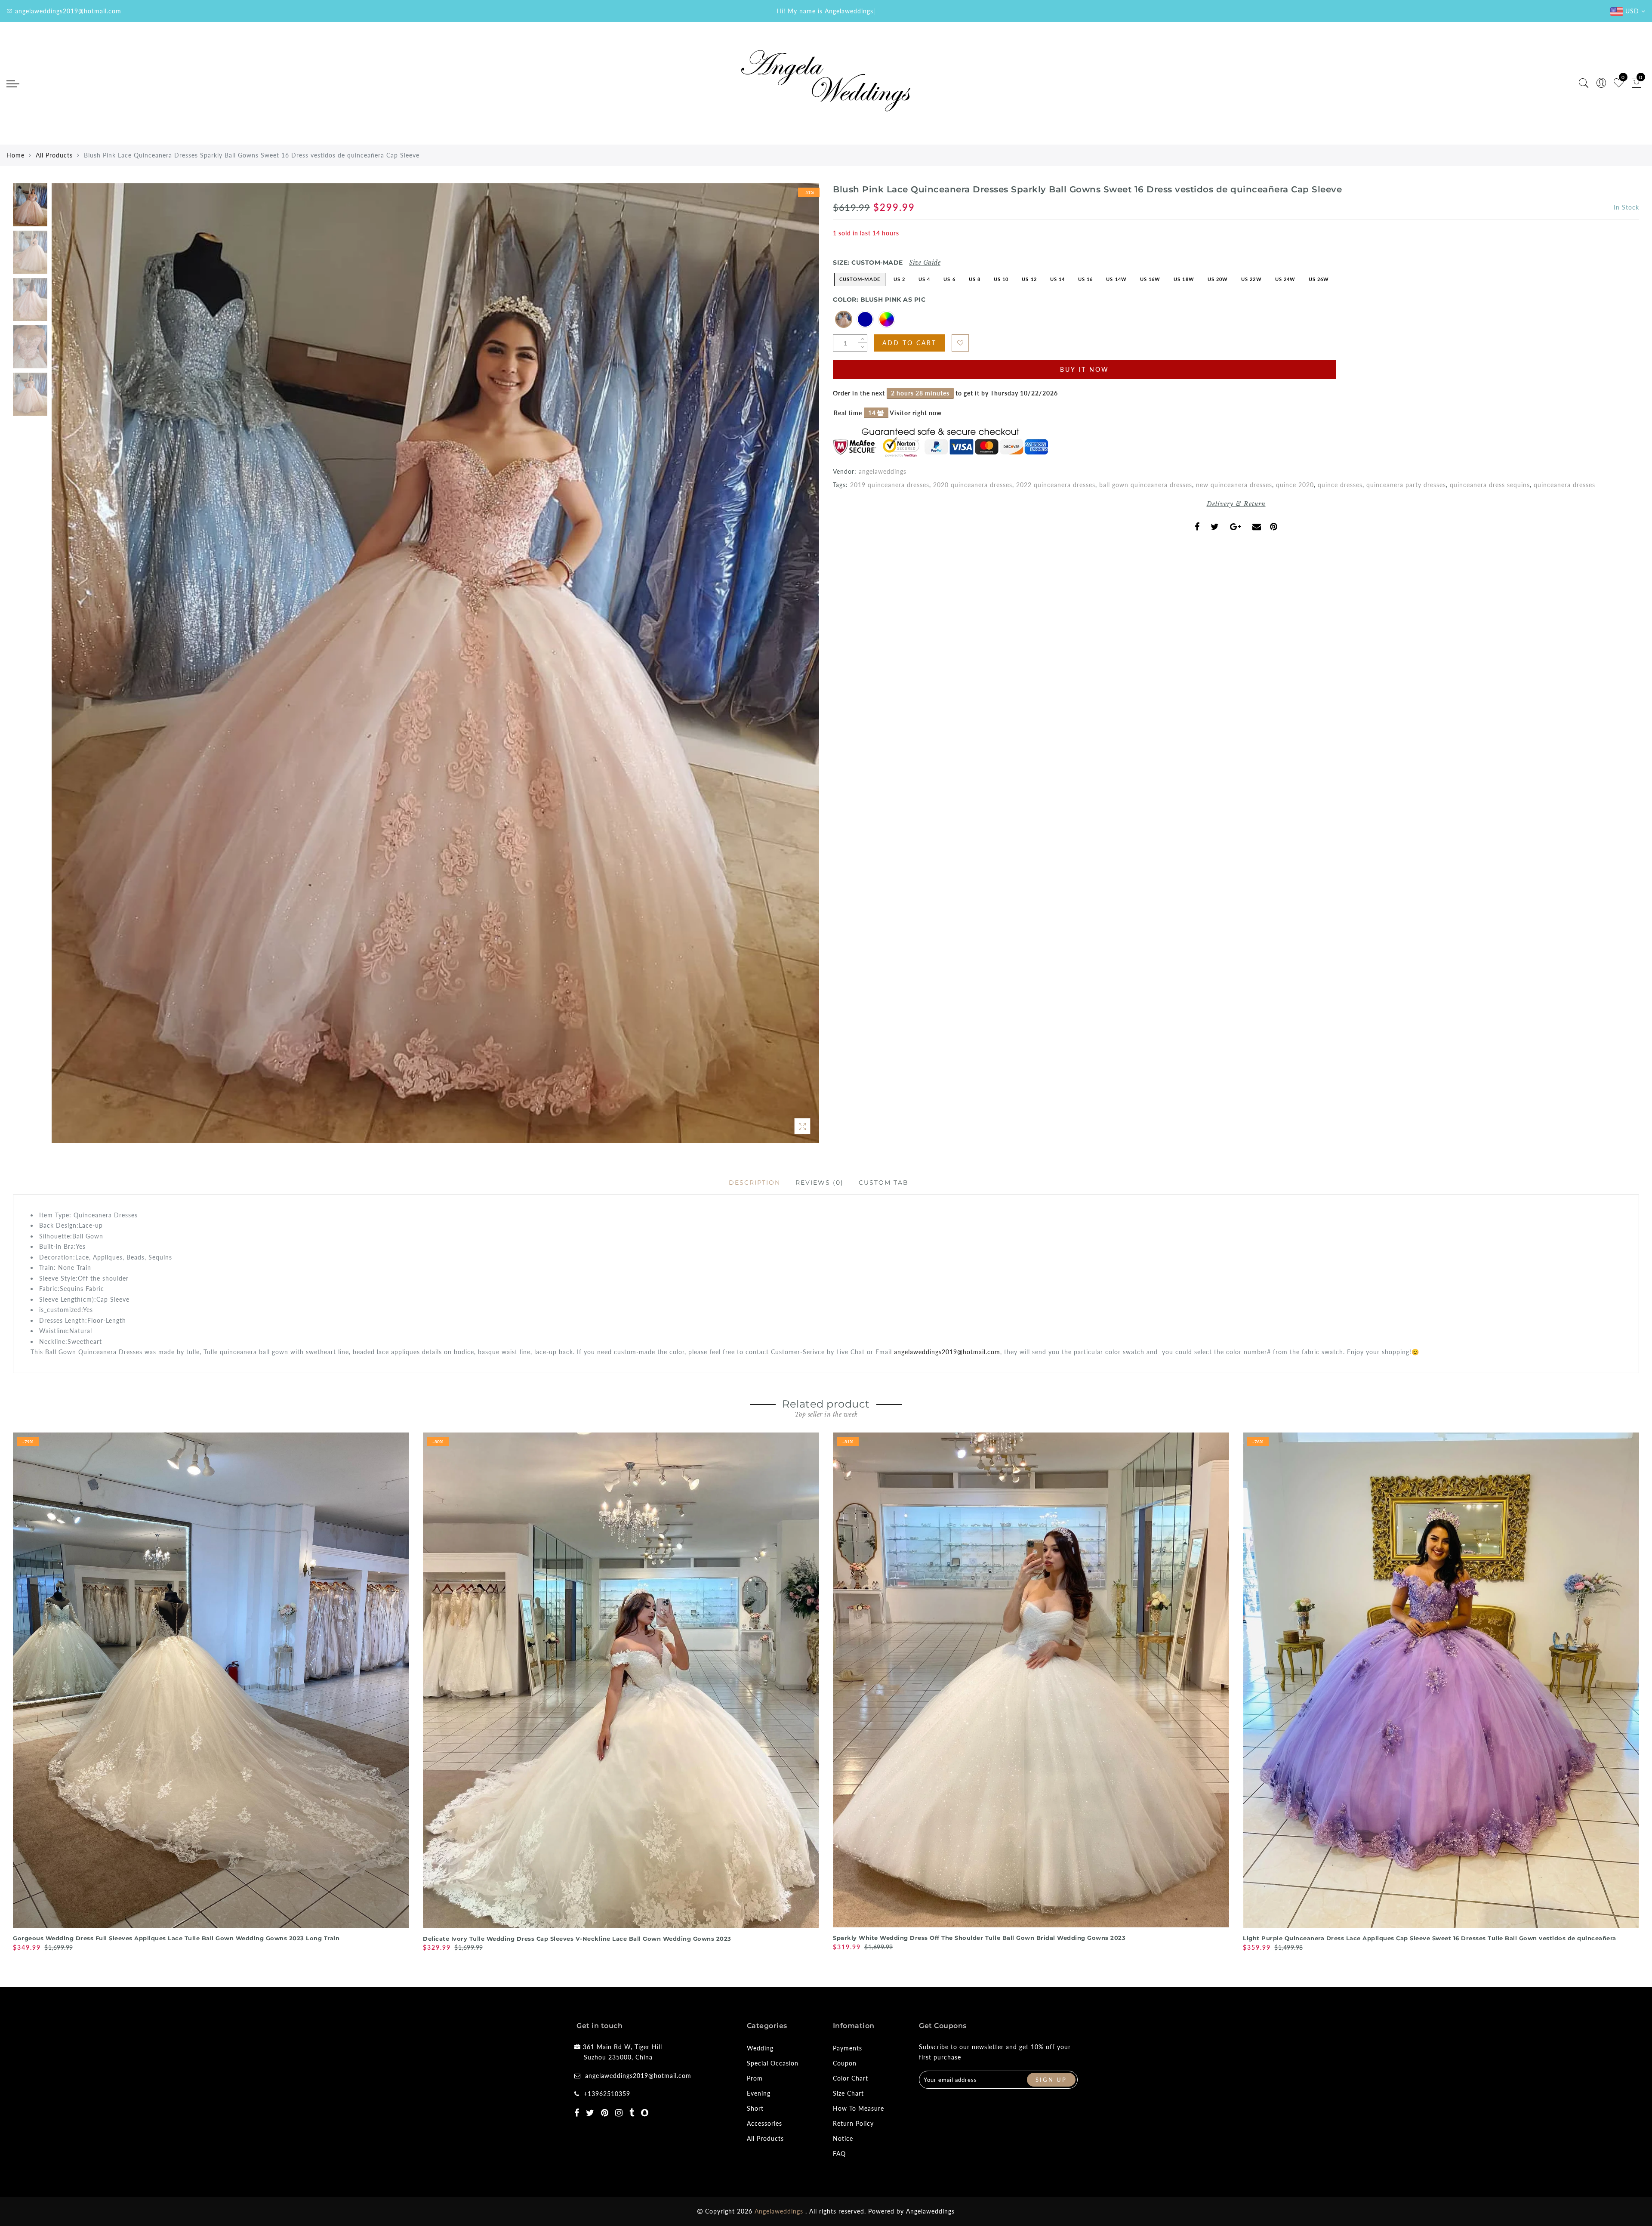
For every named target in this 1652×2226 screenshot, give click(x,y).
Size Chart (848, 2093)
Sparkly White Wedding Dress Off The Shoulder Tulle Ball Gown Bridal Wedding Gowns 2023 (979, 1938)
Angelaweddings (930, 2211)
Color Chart (851, 2078)
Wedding (760, 2048)
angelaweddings (883, 471)
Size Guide (925, 262)
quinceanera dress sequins (1490, 485)
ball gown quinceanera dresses (1146, 485)
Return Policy (853, 2123)
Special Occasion (773, 2063)
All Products (54, 155)
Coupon (845, 2063)
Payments (848, 2048)
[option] (435, 663)
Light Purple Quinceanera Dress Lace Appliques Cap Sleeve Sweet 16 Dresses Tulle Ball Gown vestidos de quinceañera (1430, 1938)
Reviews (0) (820, 1182)
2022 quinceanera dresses (1056, 485)
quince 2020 (1295, 485)
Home (15, 155)
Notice (843, 2138)
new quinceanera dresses (1234, 485)
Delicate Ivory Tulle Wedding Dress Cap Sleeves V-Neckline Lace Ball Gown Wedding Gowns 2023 (577, 1939)
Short (755, 2108)
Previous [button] (67, 668)
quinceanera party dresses (1406, 485)
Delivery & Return (1236, 504)
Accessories (764, 2123)
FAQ (839, 2153)
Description (755, 1182)
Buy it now (1085, 369)
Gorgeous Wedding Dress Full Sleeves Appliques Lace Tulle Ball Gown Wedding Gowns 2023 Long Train (176, 1938)
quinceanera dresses (1564, 485)
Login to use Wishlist (960, 343)
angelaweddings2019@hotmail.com (947, 1352)
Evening (759, 2093)
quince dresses (1340, 485)
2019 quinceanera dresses (890, 485)
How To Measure (858, 2108)
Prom (755, 2078)
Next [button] (792, 668)
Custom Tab (884, 1182)
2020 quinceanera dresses (973, 485)
